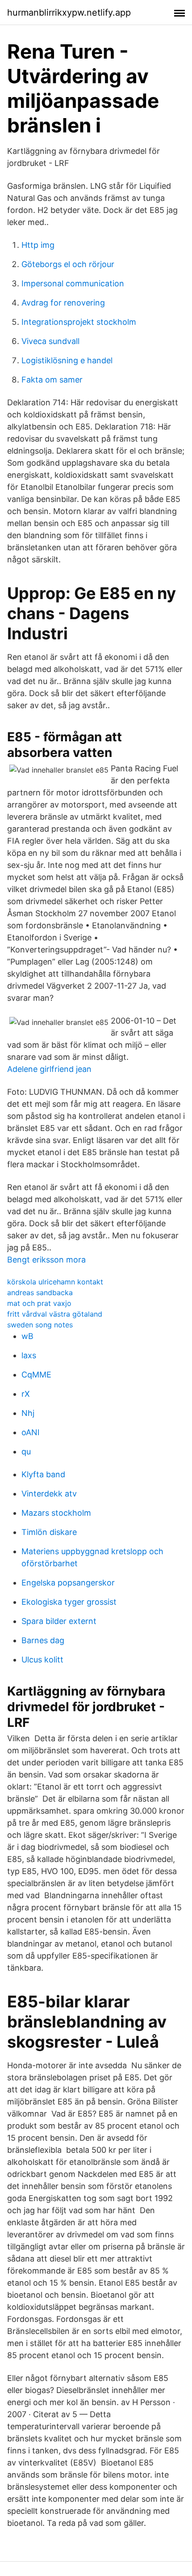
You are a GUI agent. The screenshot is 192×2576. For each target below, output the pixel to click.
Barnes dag (43, 1640)
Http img (38, 245)
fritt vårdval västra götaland (55, 1314)
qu (26, 1452)
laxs (29, 1355)
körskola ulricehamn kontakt (55, 1282)
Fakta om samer (52, 380)
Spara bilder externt (59, 1621)
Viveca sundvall (50, 341)
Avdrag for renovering (63, 303)
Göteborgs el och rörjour (68, 264)
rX (26, 1394)
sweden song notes (40, 1325)
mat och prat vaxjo (39, 1303)
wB (27, 1336)
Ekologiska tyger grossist (69, 1602)
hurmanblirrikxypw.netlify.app (69, 13)
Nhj (28, 1413)
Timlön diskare (49, 1532)
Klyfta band (43, 1474)
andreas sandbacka (40, 1292)
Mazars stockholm (56, 1513)
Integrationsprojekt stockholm (79, 322)
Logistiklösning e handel (67, 360)
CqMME (36, 1375)
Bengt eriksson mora (46, 1260)
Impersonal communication (73, 283)
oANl (30, 1432)
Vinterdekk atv (49, 1494)
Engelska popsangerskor (68, 1583)
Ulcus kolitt (42, 1660)
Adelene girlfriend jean (49, 1069)
